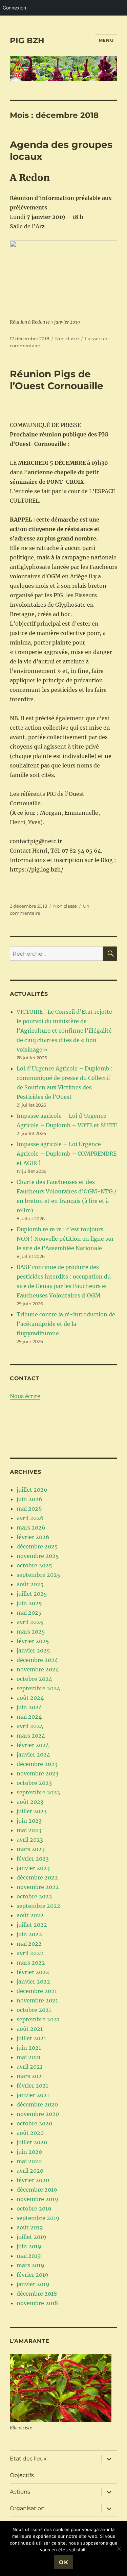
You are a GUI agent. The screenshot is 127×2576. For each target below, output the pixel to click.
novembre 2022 (38, 1887)
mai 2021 (29, 2057)
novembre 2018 (37, 2303)
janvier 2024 (33, 1754)
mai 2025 (29, 1613)
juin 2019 (29, 2246)
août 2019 (30, 2227)
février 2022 (33, 1972)
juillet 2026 (32, 1490)
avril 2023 (30, 1840)
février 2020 (33, 2180)
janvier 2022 (33, 1981)
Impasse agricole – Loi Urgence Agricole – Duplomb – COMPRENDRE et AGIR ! (67, 1154)
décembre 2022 (37, 1877)
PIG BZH (27, 41)
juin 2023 (29, 1821)
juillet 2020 (32, 2142)
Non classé (67, 338)
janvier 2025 (33, 1650)
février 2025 (33, 1641)
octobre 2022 (34, 1896)
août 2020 (30, 2133)
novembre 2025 (38, 1556)
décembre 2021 (37, 1991)
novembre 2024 (38, 1669)
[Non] (119, 2549)
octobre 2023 (34, 1783)
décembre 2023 (37, 1764)
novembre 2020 (38, 2114)
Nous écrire (25, 1396)
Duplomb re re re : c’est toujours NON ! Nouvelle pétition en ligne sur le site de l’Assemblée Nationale (65, 1239)
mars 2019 (30, 2265)
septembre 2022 (38, 1906)
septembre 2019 (38, 2218)
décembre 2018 (37, 2294)
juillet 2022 (32, 1925)
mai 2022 (29, 1944)
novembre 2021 (37, 2000)
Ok (64, 2562)
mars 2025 (31, 1632)
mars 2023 (31, 1849)
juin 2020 (29, 2152)
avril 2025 (30, 1622)
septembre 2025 (38, 1575)
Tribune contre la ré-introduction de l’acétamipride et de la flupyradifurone (66, 1324)
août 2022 (30, 1915)
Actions (20, 2492)
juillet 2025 (32, 1594)
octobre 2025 (34, 1565)
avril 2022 (30, 1953)
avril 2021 (29, 2067)
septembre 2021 (38, 2019)
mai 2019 (29, 2256)
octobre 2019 (34, 2208)
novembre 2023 (38, 1773)
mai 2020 (29, 2161)
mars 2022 (31, 1963)
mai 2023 (29, 1830)
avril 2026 (30, 1518)
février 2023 (33, 1859)
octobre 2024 (34, 1679)
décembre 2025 (37, 1546)
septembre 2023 (38, 1792)
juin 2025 (29, 1603)
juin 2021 (29, 2048)
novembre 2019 (37, 2199)
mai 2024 (29, 1717)
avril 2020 (30, 2171)
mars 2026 (31, 1527)
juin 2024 (29, 1707)
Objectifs (22, 2475)
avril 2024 (30, 1726)
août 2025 (30, 1584)
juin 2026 (29, 1499)
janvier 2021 (33, 2095)
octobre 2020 (34, 2123)
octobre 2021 (34, 2010)
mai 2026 (29, 1509)
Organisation (27, 2508)
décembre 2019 (37, 2190)
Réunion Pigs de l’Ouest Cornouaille (57, 380)
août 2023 (30, 1802)
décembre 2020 (37, 2104)
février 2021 (32, 2086)
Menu (106, 40)
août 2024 (30, 1698)
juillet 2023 (32, 1811)
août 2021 (30, 2029)
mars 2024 (31, 1736)
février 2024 (33, 1745)
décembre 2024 (37, 1660)
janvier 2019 (33, 2284)
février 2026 (33, 1537)
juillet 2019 (31, 2237)
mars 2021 (30, 2076)
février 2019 (33, 2275)
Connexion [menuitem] (14, 8)
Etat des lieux (28, 2459)
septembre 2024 (38, 1688)
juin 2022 (29, 1934)
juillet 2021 (31, 2038)
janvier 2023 (33, 1868)
